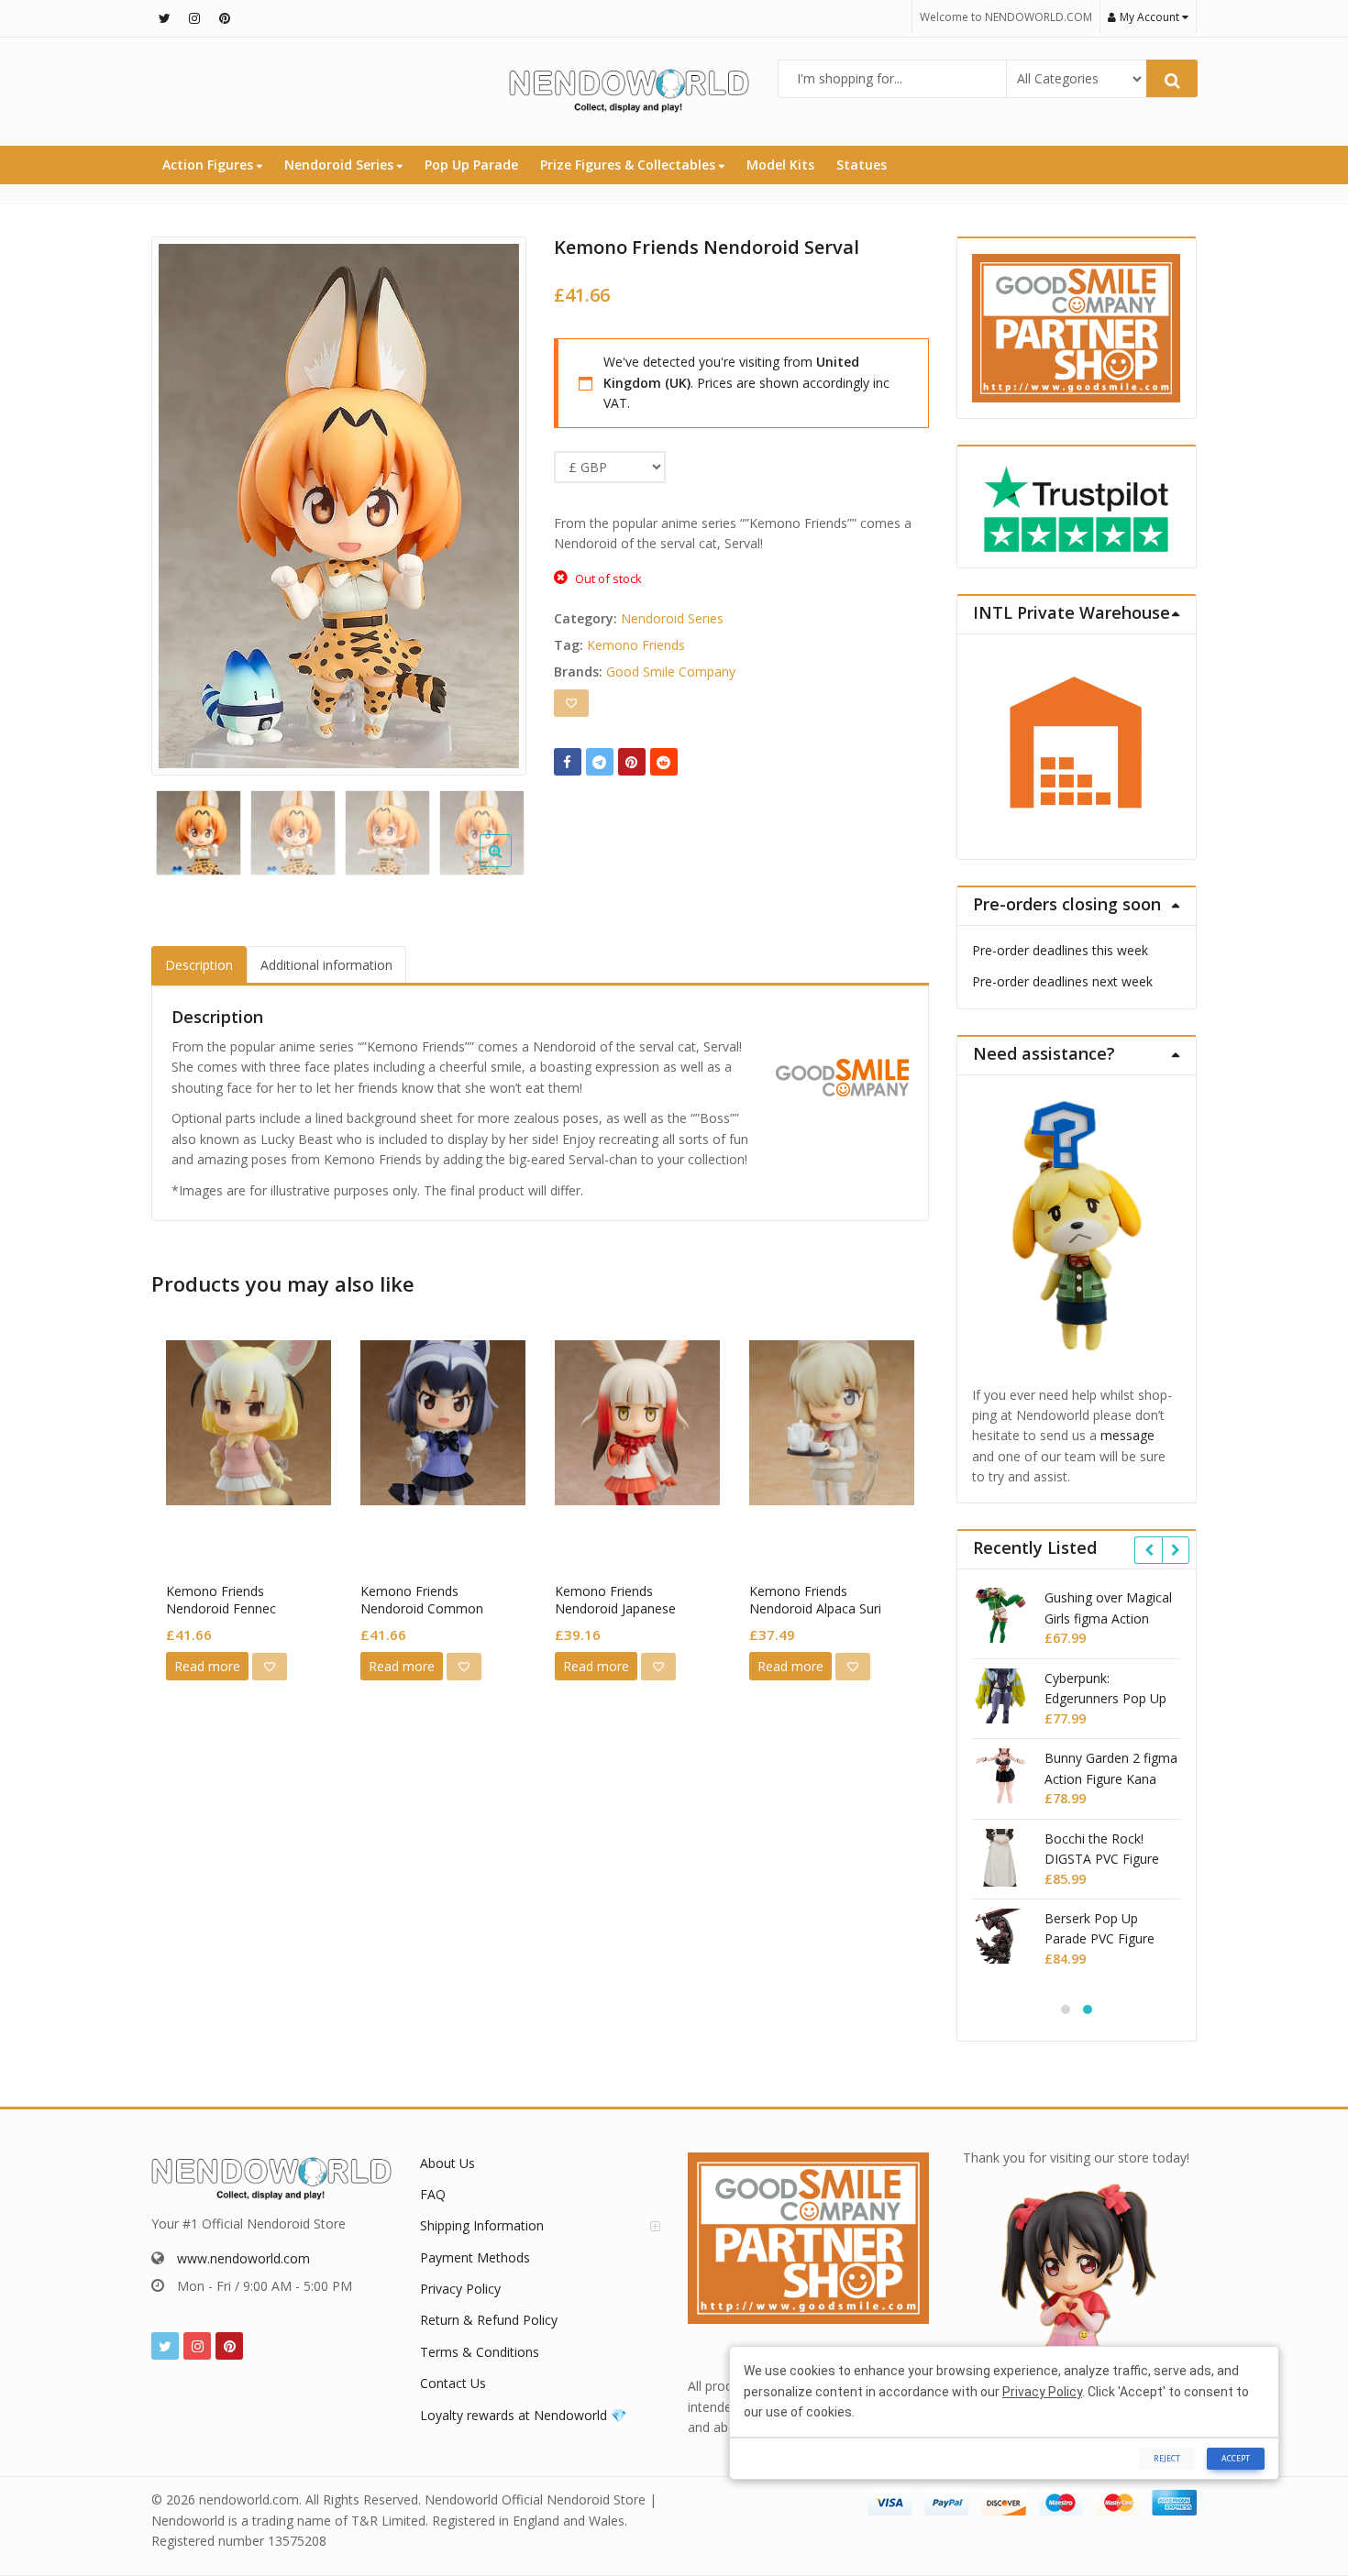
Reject (1167, 2458)
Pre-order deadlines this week (1060, 950)
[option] (339, 506)
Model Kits (780, 165)
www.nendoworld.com (243, 2258)
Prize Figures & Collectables (630, 165)
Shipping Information (482, 2225)
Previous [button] (184, 501)
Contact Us (453, 2383)
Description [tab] (199, 965)
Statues (862, 165)
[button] (510, 865)
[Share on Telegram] (600, 762)
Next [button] (493, 501)
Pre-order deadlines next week (1062, 981)
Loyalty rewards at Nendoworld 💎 (523, 2415)
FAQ (433, 2194)
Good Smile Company (671, 672)
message (1127, 1435)
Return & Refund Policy (489, 2320)
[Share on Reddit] (664, 762)
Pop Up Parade (471, 165)
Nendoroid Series (341, 165)
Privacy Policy (460, 2289)
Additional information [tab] (326, 965)
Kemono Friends (636, 645)
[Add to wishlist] (571, 703)
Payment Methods (475, 2257)
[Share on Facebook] (568, 762)
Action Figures (210, 165)
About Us (447, 2163)
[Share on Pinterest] (632, 762)
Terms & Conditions (480, 2352)
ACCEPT (1236, 2458)
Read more (207, 1666)
